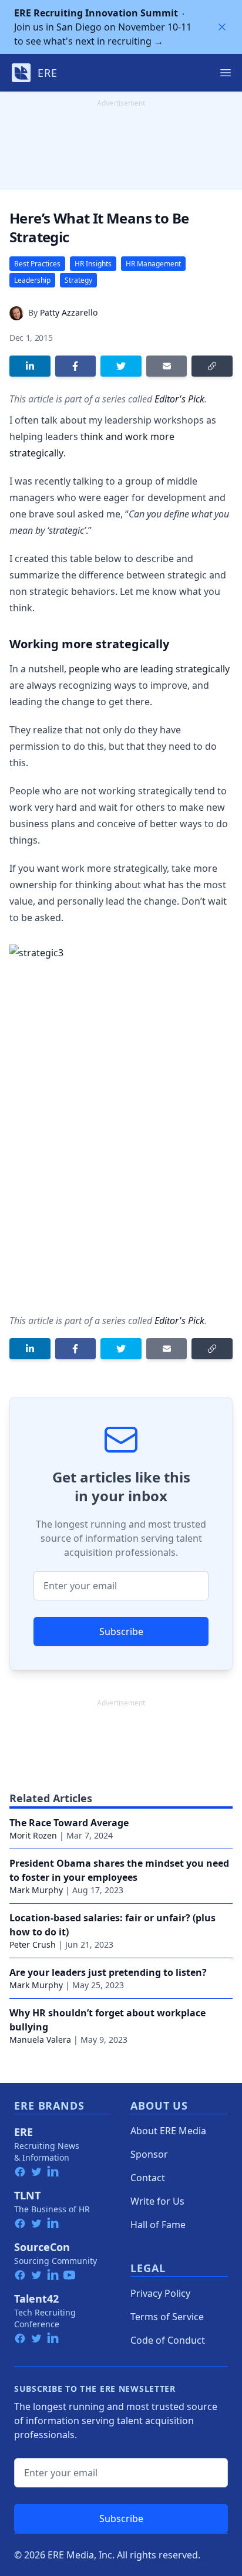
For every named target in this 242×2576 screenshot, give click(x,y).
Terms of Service (167, 2317)
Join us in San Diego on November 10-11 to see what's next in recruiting (103, 27)
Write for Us (157, 2201)
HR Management (153, 264)
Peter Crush (33, 1944)
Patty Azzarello (69, 312)
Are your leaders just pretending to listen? (108, 1972)
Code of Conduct (168, 2340)
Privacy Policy (160, 2293)
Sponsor (149, 2154)
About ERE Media (168, 2131)
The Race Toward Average (69, 1823)
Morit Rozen (33, 1835)
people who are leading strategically (149, 669)
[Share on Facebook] (76, 366)
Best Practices (37, 264)
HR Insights (93, 264)
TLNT (27, 2195)
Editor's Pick (179, 399)
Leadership (32, 280)
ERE (23, 2132)
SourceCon (42, 2247)
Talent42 (36, 2299)
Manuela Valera (40, 2040)
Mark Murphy (36, 1890)
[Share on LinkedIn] (30, 366)
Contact (148, 2178)
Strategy (78, 280)
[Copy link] (212, 366)
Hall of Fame (158, 2225)
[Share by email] (167, 366)
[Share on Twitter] (121, 366)
